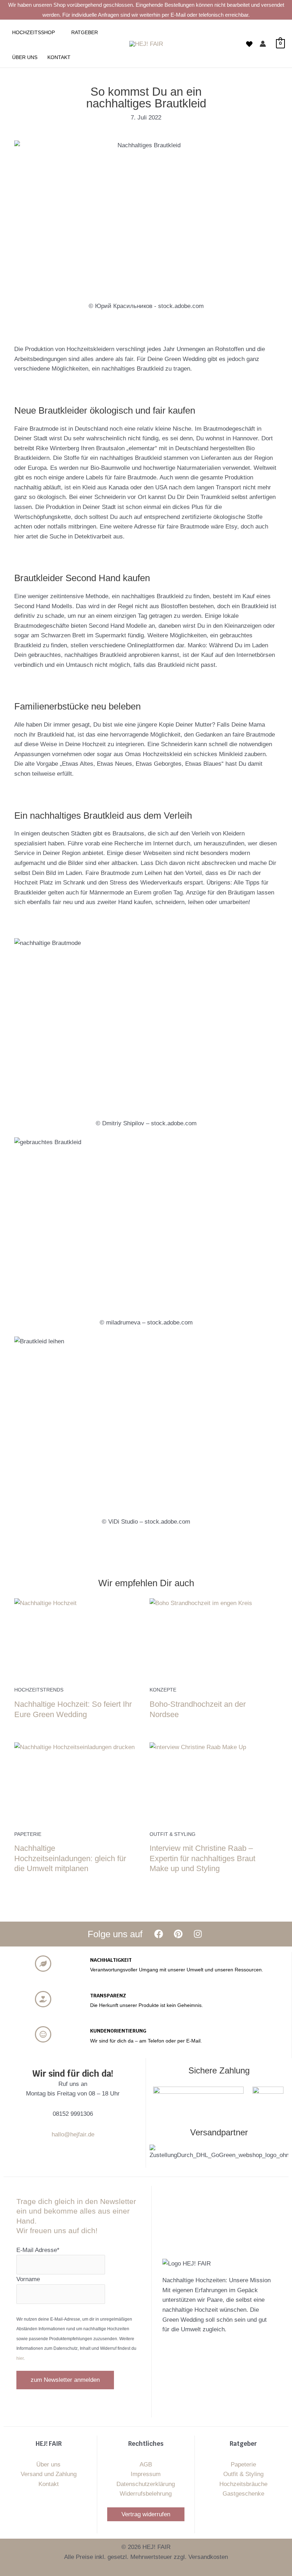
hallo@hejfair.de (73, 2134)
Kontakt (49, 2484)
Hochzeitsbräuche (243, 2484)
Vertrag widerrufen (146, 2514)
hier (20, 2358)
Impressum (146, 2474)
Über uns (48, 2465)
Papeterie (243, 2465)
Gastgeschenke (243, 2494)
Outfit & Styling (243, 2474)
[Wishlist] (249, 44)
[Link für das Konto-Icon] (263, 44)
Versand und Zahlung (49, 2474)
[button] (58, 32)
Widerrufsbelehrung (146, 2494)
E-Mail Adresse (38, 2250)
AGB (146, 2465)
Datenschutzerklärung (146, 2484)
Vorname (28, 2279)
